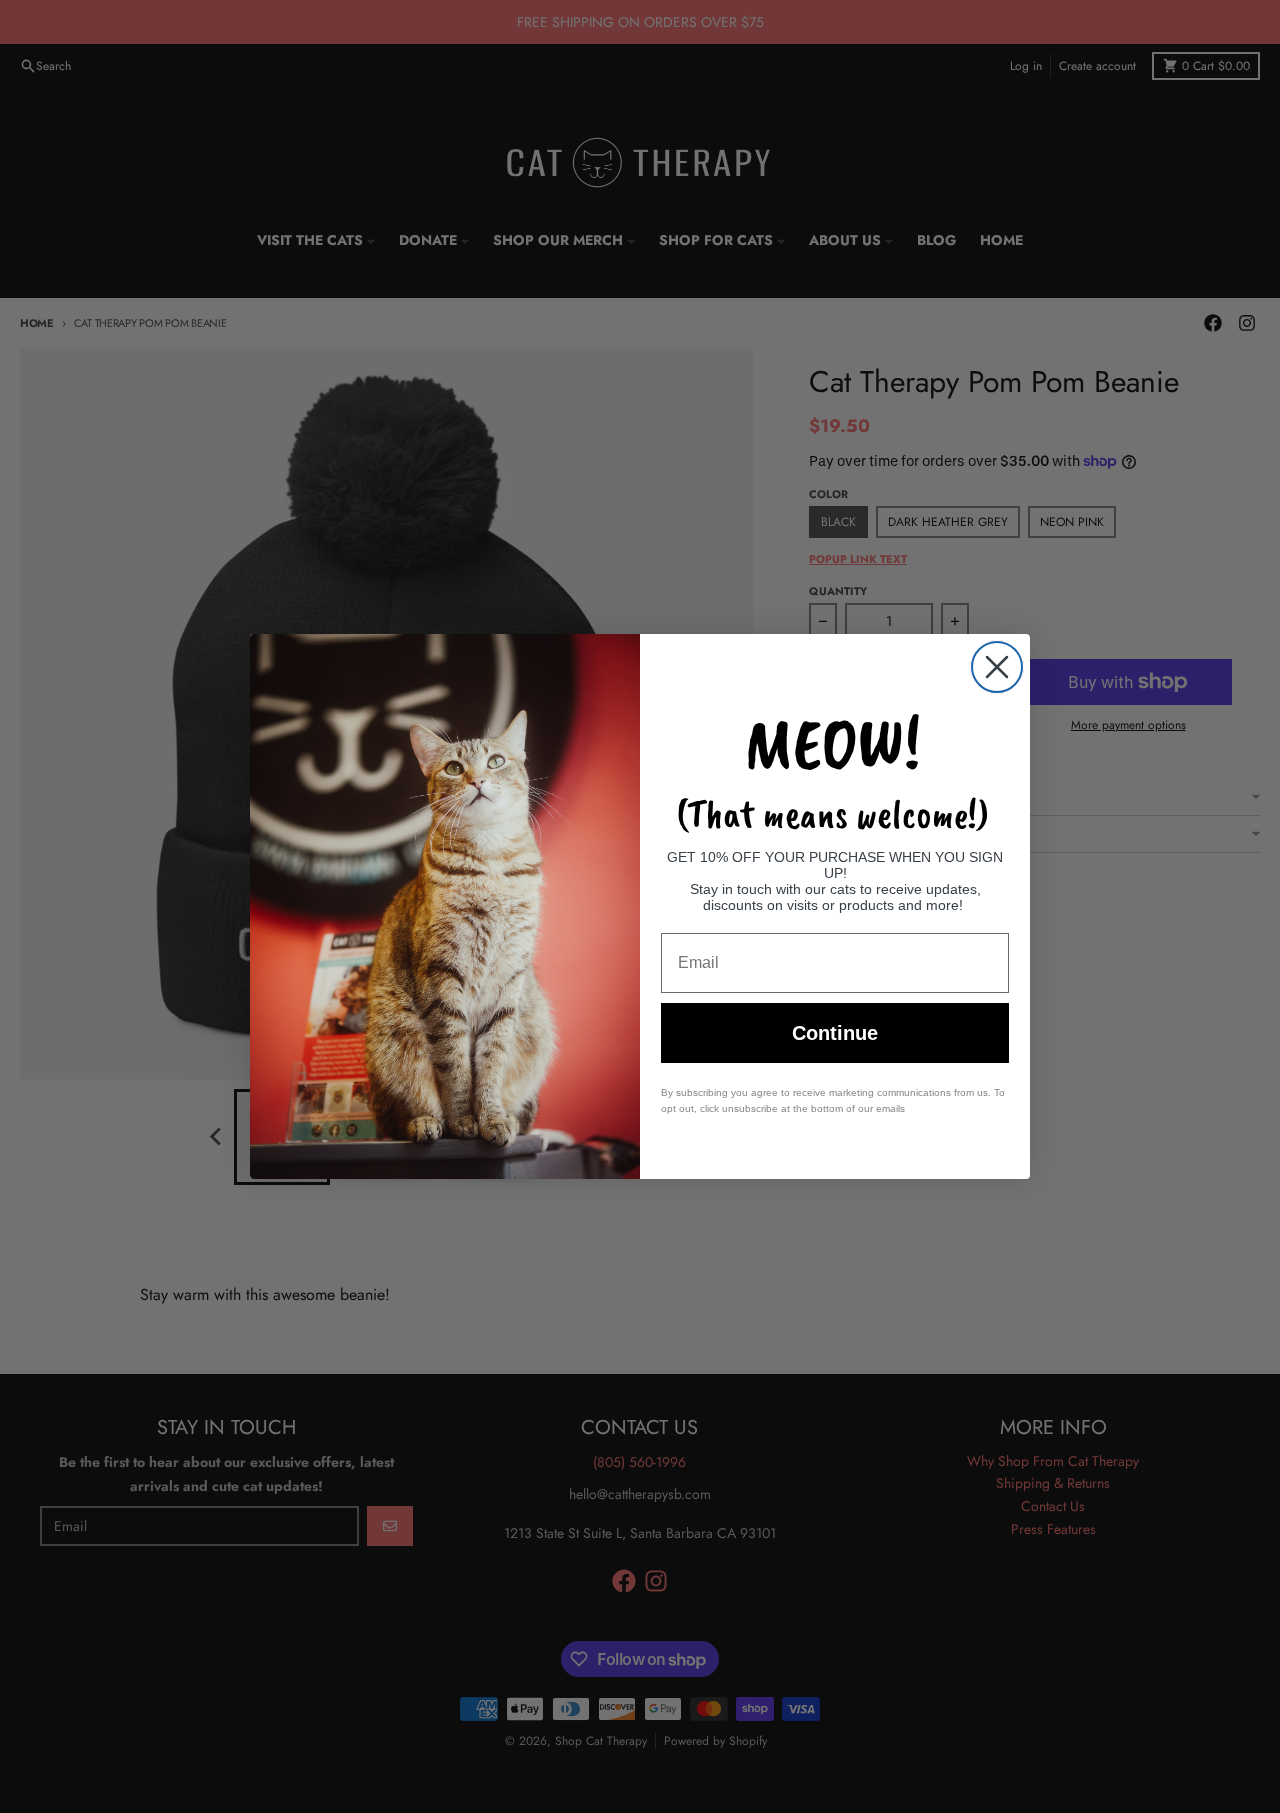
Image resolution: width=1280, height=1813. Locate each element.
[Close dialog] (997, 667)
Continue (835, 1033)
